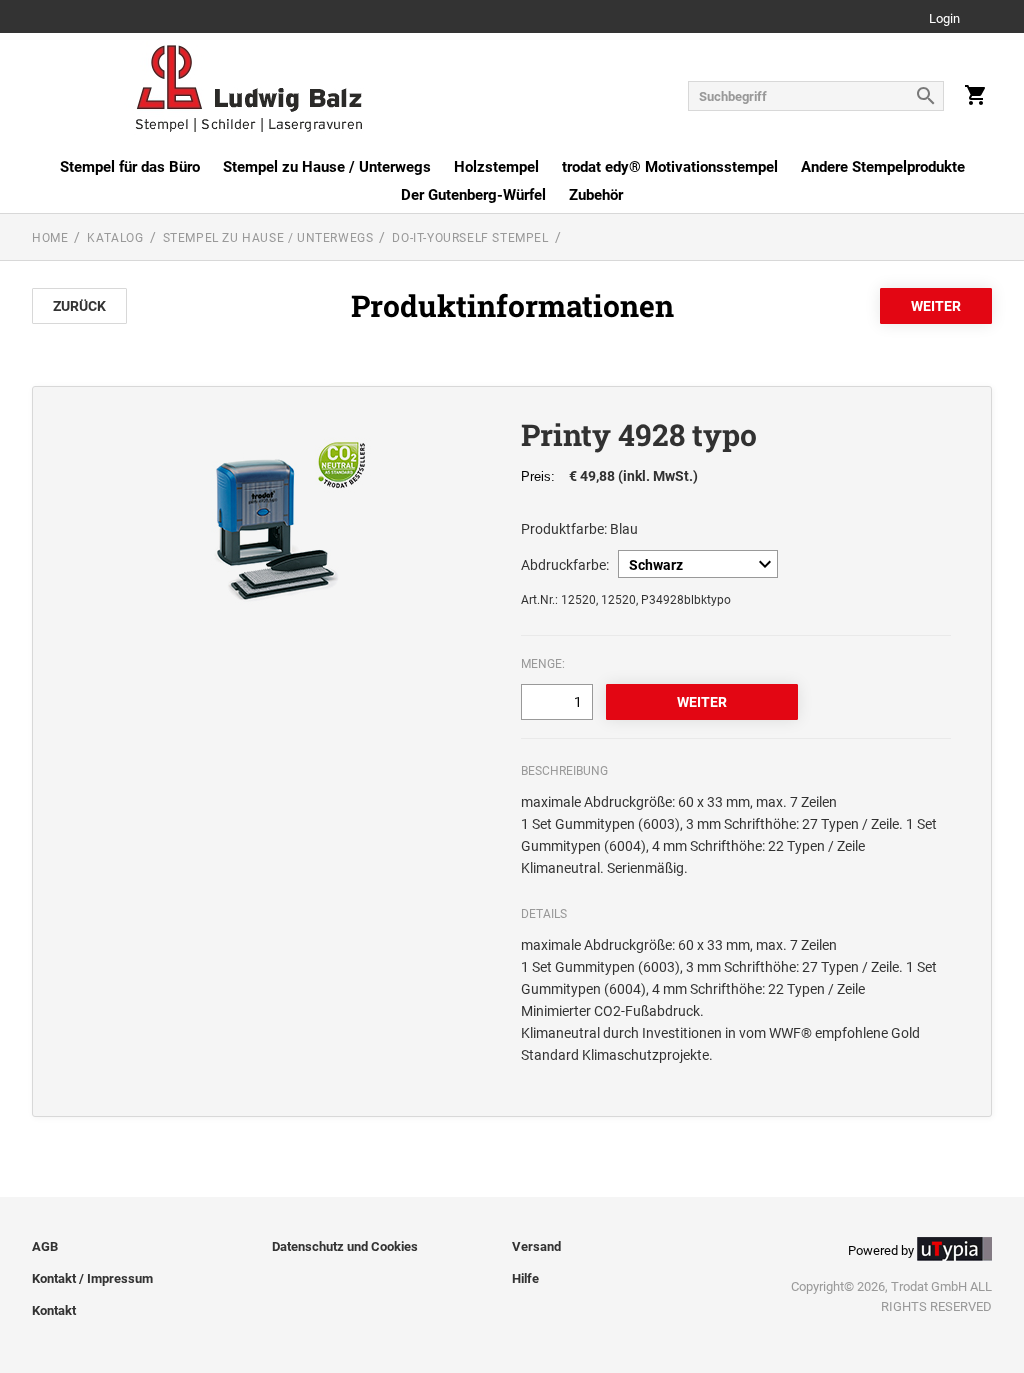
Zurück (79, 306)
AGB (45, 1246)
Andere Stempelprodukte (883, 167)
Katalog (115, 238)
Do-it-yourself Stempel (470, 238)
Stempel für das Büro (130, 167)
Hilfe (525, 1278)
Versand (536, 1246)
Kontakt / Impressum (92, 1278)
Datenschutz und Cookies (345, 1246)
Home (50, 238)
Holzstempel (496, 167)
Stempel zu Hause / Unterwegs (327, 167)
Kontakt (54, 1310)
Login (944, 19)
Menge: (543, 664)
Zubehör (596, 195)
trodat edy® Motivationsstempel (670, 167)
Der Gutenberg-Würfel (473, 195)
